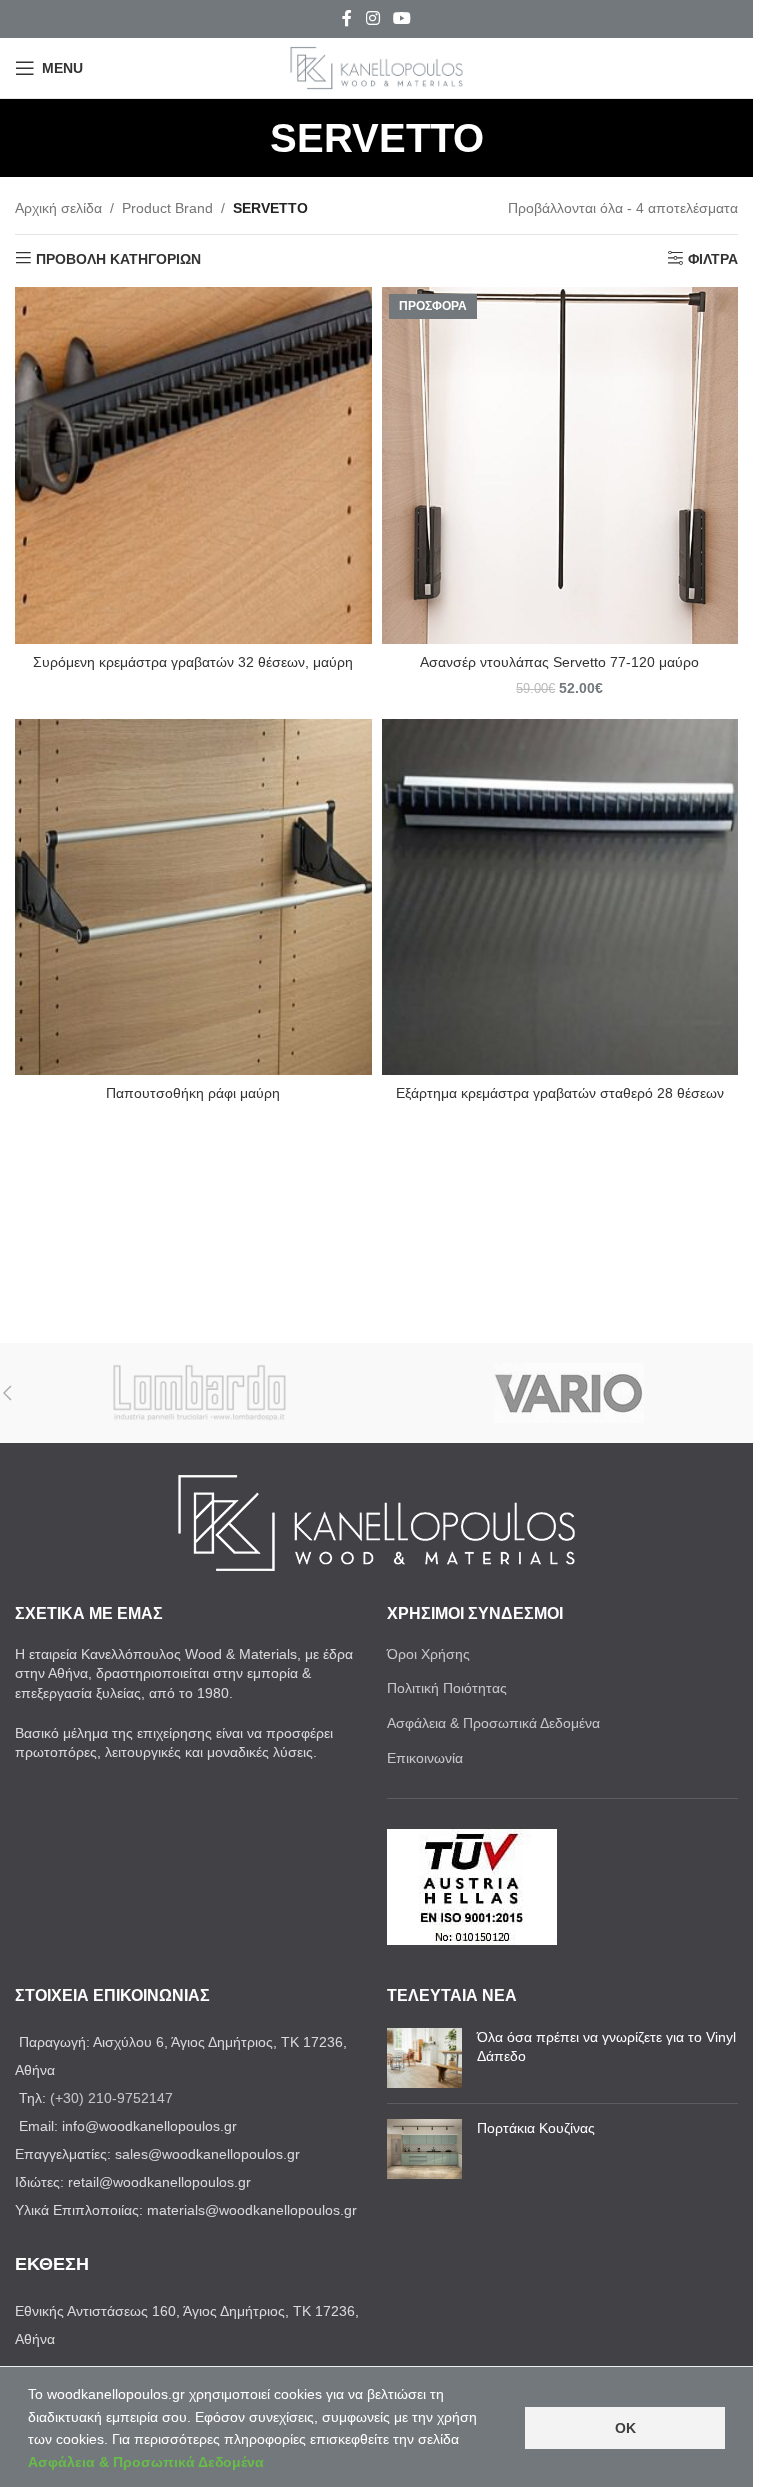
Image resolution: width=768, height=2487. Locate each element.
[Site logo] (377, 67)
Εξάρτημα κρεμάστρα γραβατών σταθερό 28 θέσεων (560, 1093)
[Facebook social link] (347, 18)
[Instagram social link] (372, 18)
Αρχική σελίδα (58, 208)
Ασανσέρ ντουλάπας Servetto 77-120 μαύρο (559, 662)
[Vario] (568, 1393)
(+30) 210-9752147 (111, 2098)
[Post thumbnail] (424, 2058)
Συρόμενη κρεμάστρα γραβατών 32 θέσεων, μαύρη (193, 662)
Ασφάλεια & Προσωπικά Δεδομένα (493, 1723)
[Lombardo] (199, 1393)
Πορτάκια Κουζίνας (536, 2128)
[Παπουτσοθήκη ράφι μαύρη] (193, 897)
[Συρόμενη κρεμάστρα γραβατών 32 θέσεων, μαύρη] (193, 465)
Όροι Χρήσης (428, 1654)
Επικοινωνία (425, 1758)
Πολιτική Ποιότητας (447, 1688)
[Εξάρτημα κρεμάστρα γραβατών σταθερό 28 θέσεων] (560, 897)
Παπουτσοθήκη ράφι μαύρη (193, 1093)
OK (625, 2428)
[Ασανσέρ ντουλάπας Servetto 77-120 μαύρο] (560, 465)
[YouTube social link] (402, 18)
